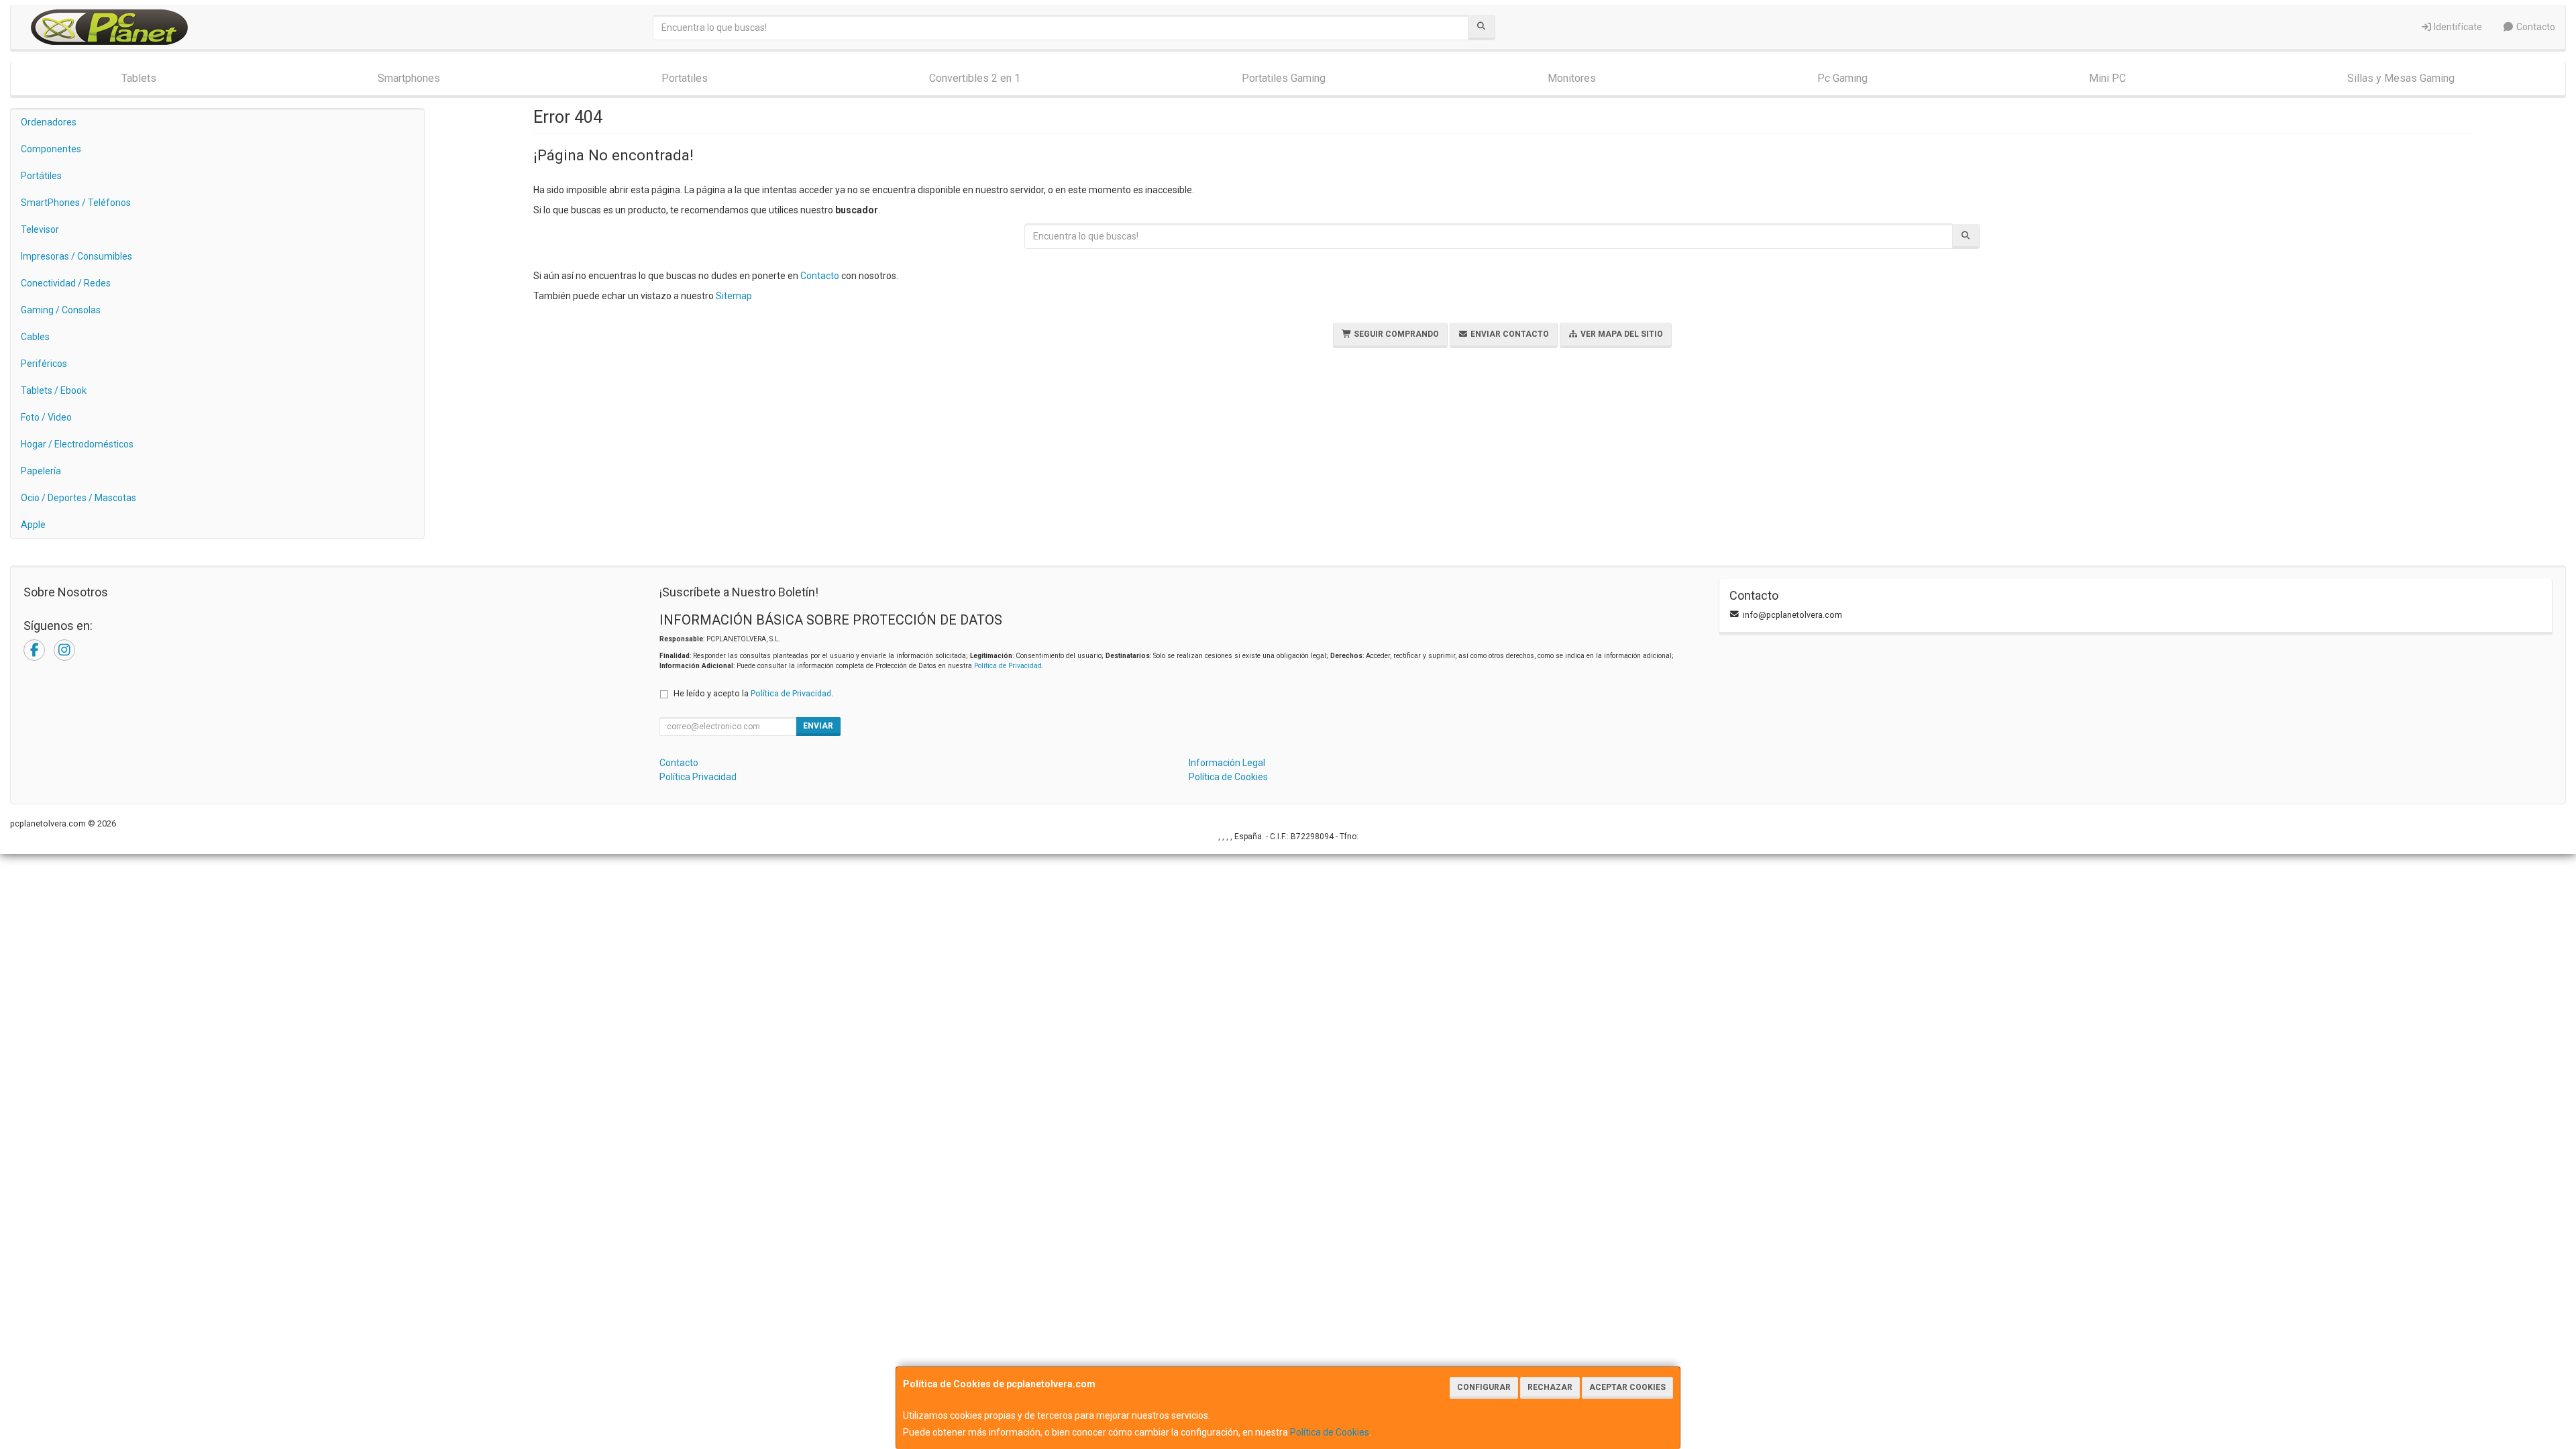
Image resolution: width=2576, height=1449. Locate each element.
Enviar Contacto (1509, 334)
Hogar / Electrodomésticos (77, 444)
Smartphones (409, 78)
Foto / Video (46, 417)
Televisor (40, 229)
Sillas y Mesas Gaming (2401, 78)
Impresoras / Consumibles (76, 256)
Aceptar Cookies (1627, 1387)
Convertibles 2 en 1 (975, 78)
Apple (33, 525)
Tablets (139, 78)
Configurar (1484, 1387)
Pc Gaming (1842, 78)
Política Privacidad (698, 777)
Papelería (41, 471)
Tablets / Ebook (54, 390)
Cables (35, 337)
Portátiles (41, 176)
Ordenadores (49, 122)
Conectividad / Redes (66, 283)
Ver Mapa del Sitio (1621, 334)
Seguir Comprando (1395, 334)
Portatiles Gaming (1284, 78)
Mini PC (2107, 78)
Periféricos (44, 364)
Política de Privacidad (1008, 666)
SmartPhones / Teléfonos (76, 203)
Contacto (2535, 27)
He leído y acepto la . (753, 693)
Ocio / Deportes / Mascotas (78, 498)
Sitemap (734, 296)
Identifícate (2457, 27)
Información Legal (1227, 763)
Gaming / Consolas (61, 310)
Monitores (1572, 78)
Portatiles (685, 78)
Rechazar (1550, 1387)
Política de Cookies (1330, 1432)
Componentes (51, 149)
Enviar (818, 726)
